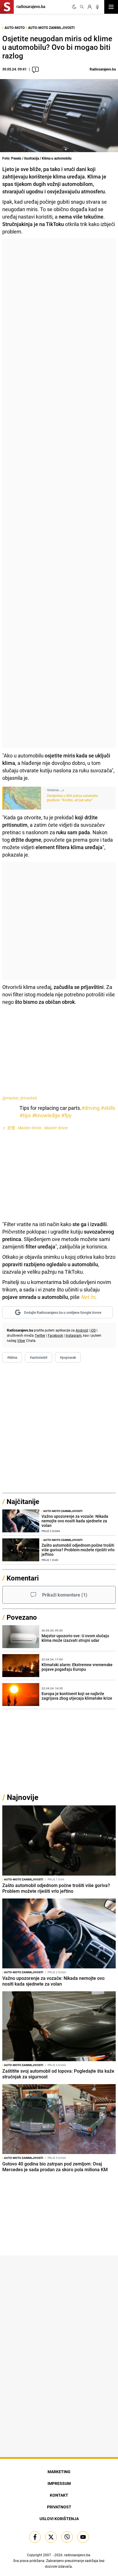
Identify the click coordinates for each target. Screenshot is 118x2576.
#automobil (39, 1357)
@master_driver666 (20, 1098)
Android (82, 1330)
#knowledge (46, 1115)
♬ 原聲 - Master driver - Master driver (35, 1128)
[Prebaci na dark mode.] (74, 7)
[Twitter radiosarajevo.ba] (51, 2537)
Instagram (74, 1335)
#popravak (68, 1357)
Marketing (59, 2472)
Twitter (40, 1335)
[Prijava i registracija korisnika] (90, 7)
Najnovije (23, 1797)
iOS (93, 1330)
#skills (108, 1108)
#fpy (66, 1115)
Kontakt (59, 2495)
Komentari (23, 1578)
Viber (21, 1340)
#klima (12, 1357)
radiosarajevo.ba (77, 2555)
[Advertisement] (59, 493)
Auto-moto (15, 28)
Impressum (59, 2483)
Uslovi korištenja (59, 2519)
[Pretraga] (82, 7)
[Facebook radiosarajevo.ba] (35, 2537)
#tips (25, 1115)
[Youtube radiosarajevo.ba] (83, 2537)
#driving (91, 1108)
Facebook (55, 1335)
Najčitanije (23, 1501)
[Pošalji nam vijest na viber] (67, 2537)
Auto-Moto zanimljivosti (51, 28)
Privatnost (59, 2507)
